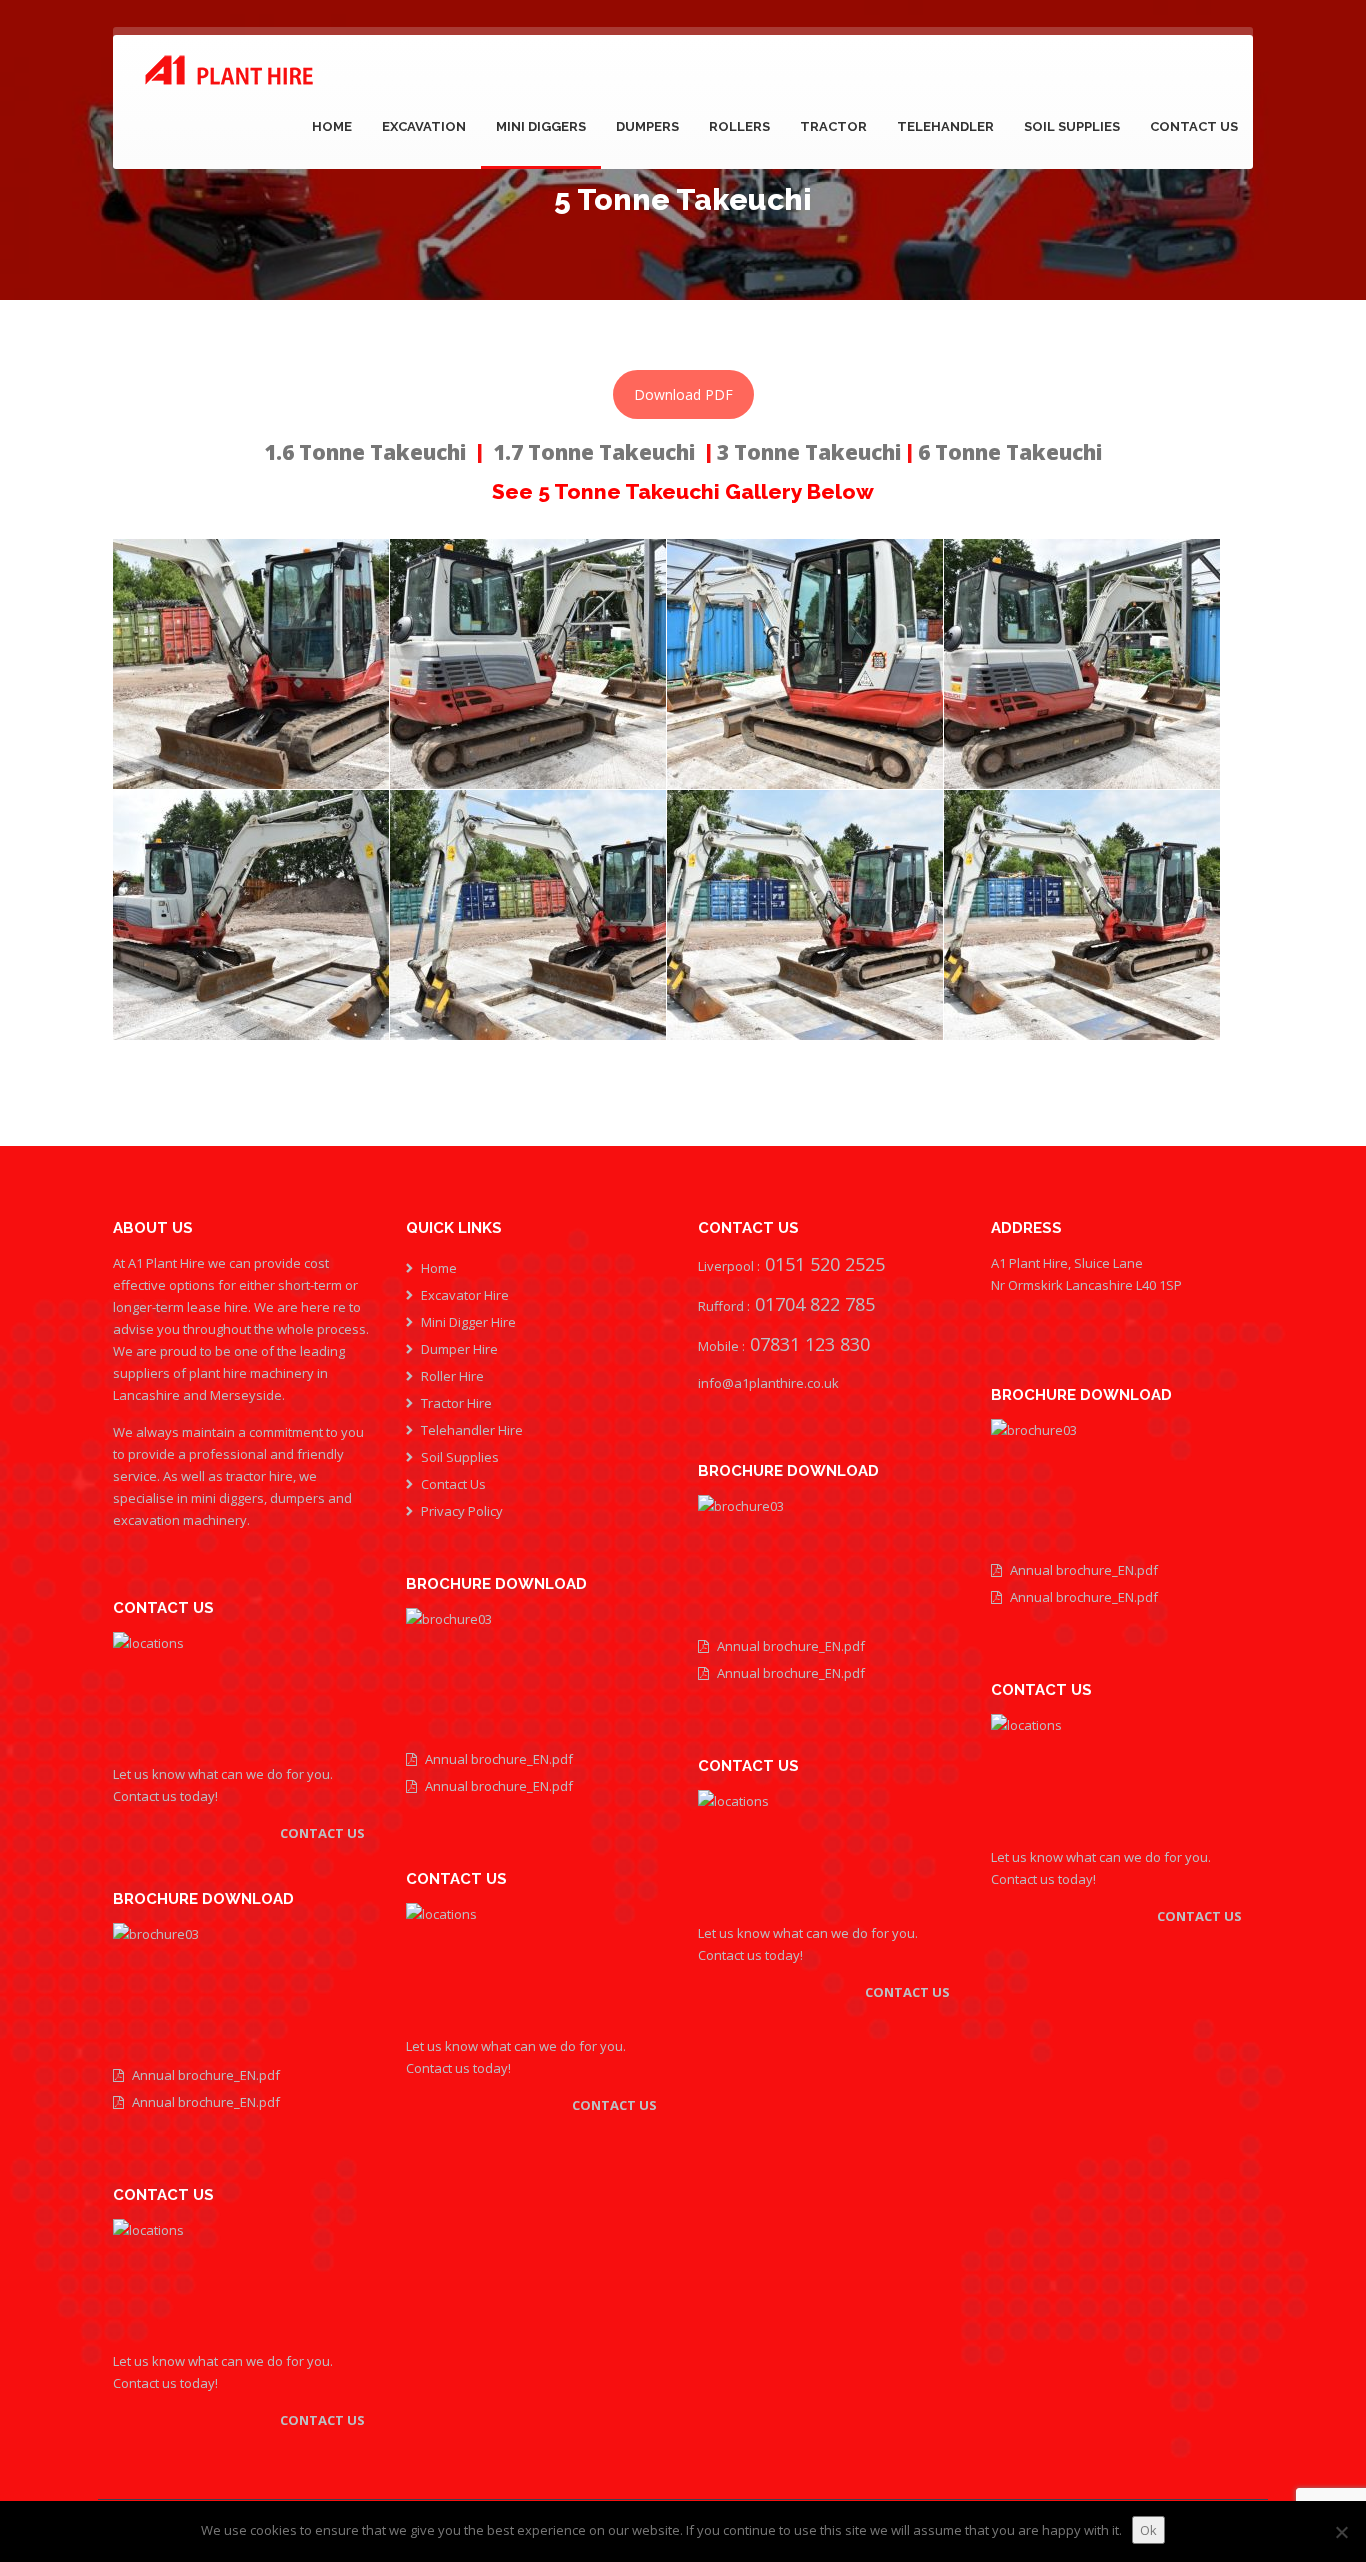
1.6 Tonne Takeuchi (365, 452)
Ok (1148, 2530)
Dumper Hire (459, 1349)
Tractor (833, 126)
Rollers (739, 126)
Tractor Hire (456, 1403)
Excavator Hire (465, 1295)
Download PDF (683, 394)
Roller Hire (452, 1376)
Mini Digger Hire (468, 1322)
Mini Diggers (541, 126)
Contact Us (1194, 126)
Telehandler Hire (472, 1430)
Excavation (424, 126)
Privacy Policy (462, 1511)
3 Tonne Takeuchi (811, 452)
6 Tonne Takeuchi (1010, 452)
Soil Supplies (1072, 126)
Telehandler (945, 126)
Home (332, 126)
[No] (1341, 2532)
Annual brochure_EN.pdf (206, 2075)
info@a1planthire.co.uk (768, 1383)
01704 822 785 (815, 1304)
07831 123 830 (807, 1344)
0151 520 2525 (822, 1264)
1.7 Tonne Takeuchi (594, 452)
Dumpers (647, 126)
